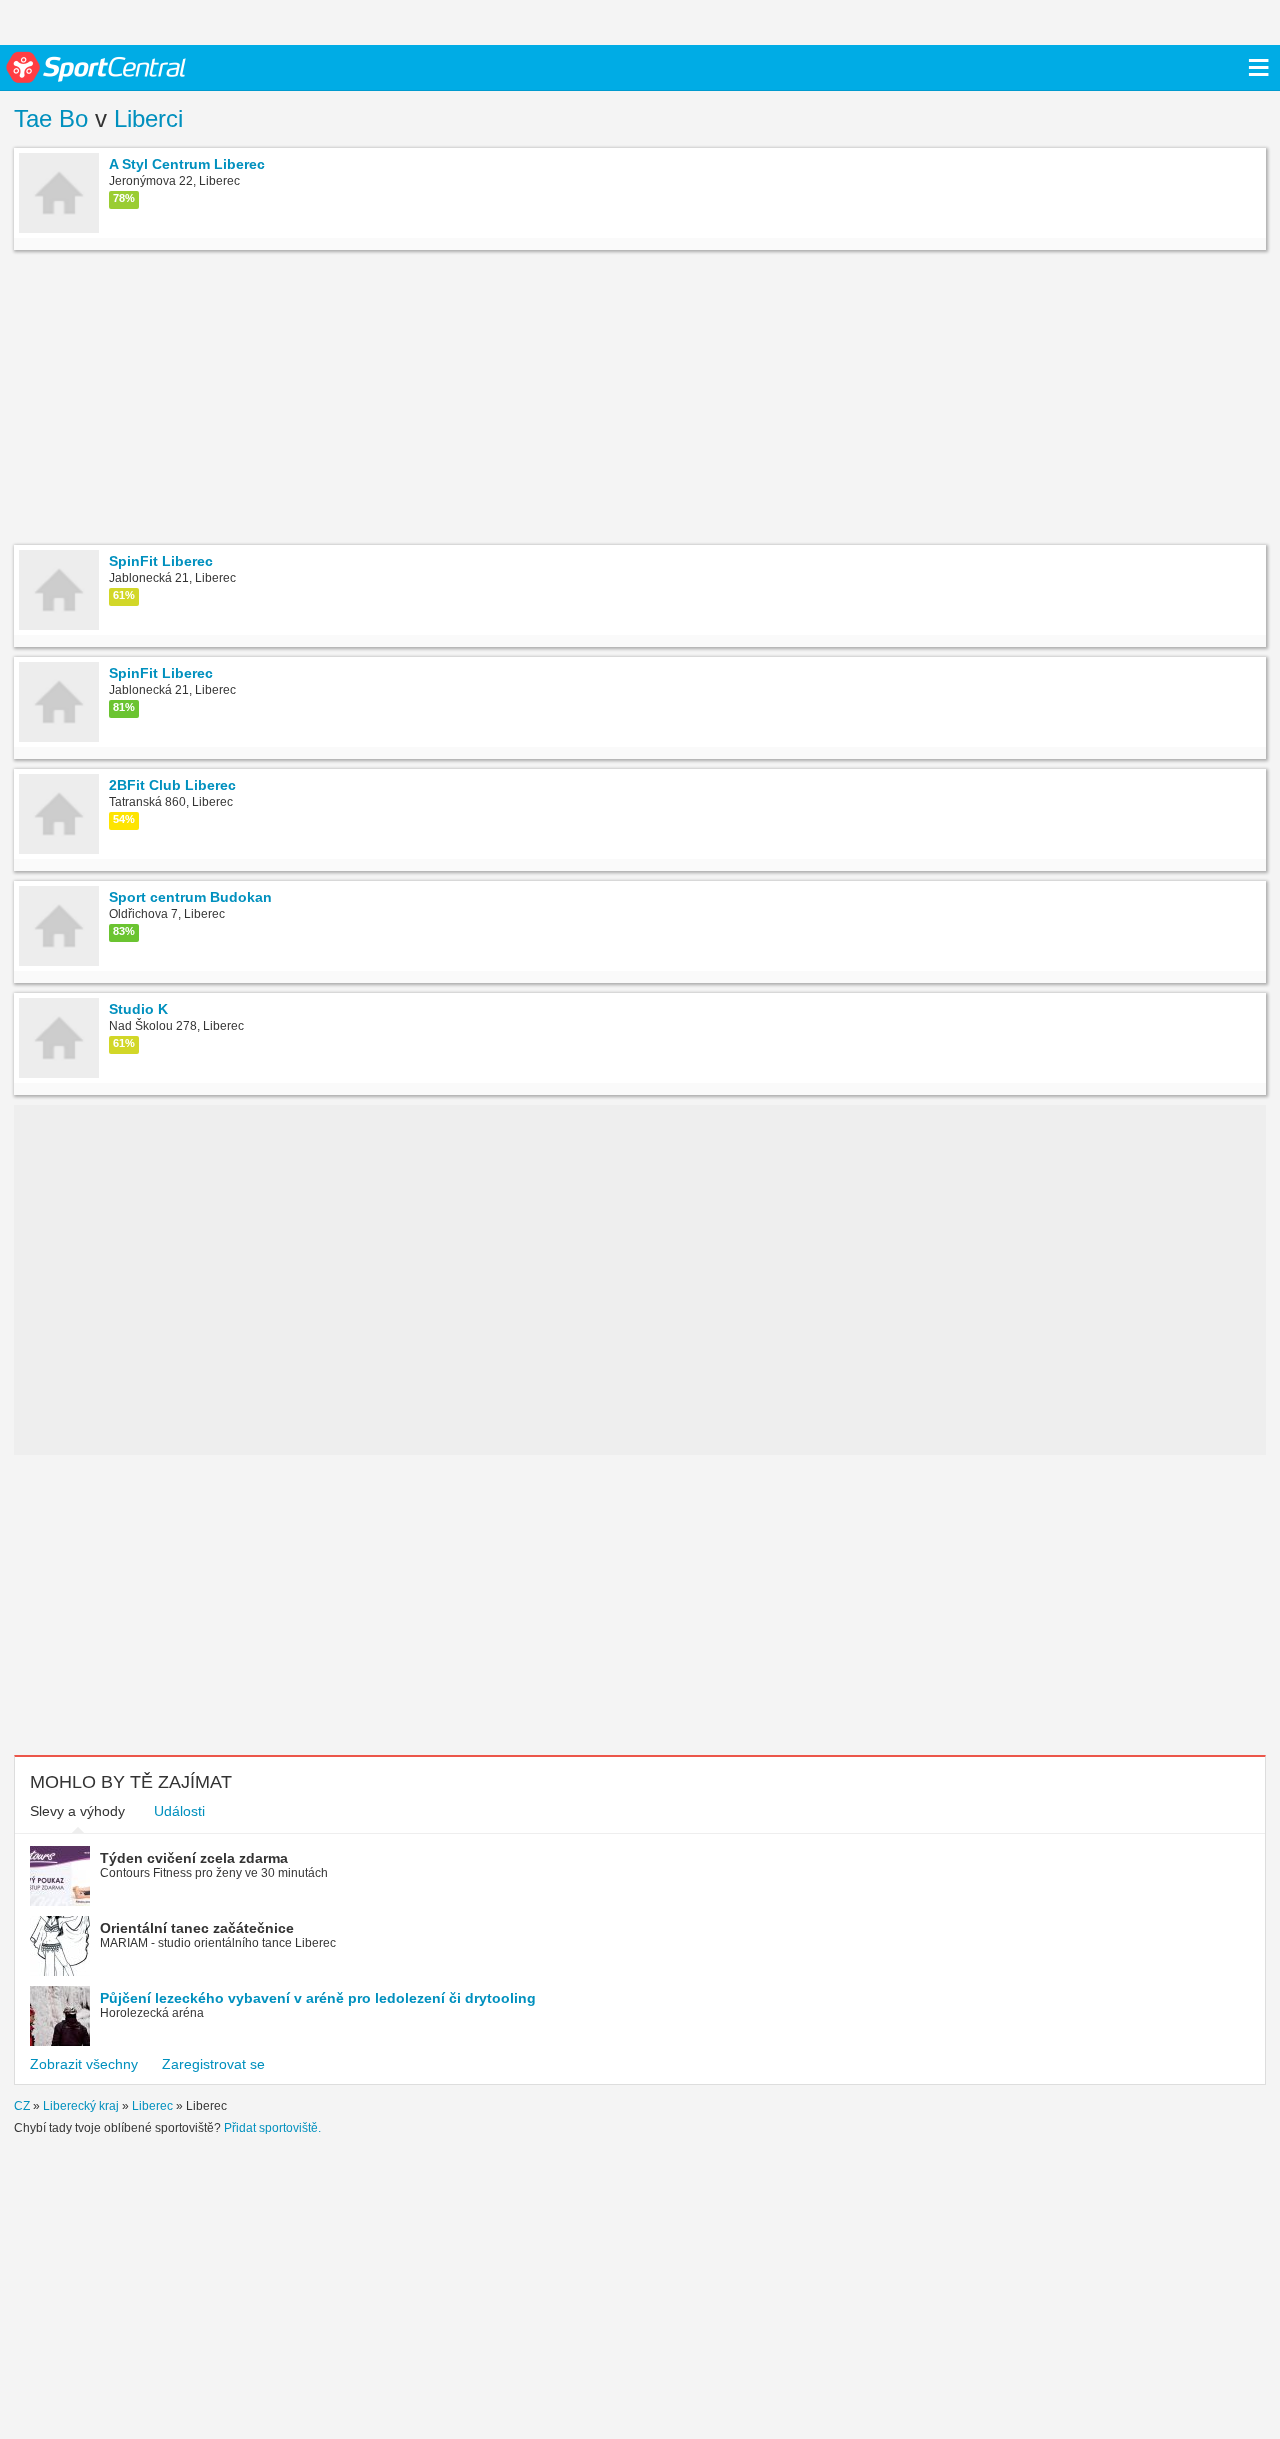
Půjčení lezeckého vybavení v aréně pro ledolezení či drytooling (318, 1998)
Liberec (152, 2106)
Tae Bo (51, 118)
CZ (22, 2106)
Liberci (148, 118)
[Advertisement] (317, 400)
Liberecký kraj (81, 2106)
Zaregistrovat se (213, 2064)
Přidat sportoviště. (272, 2128)
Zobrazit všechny (84, 2064)
